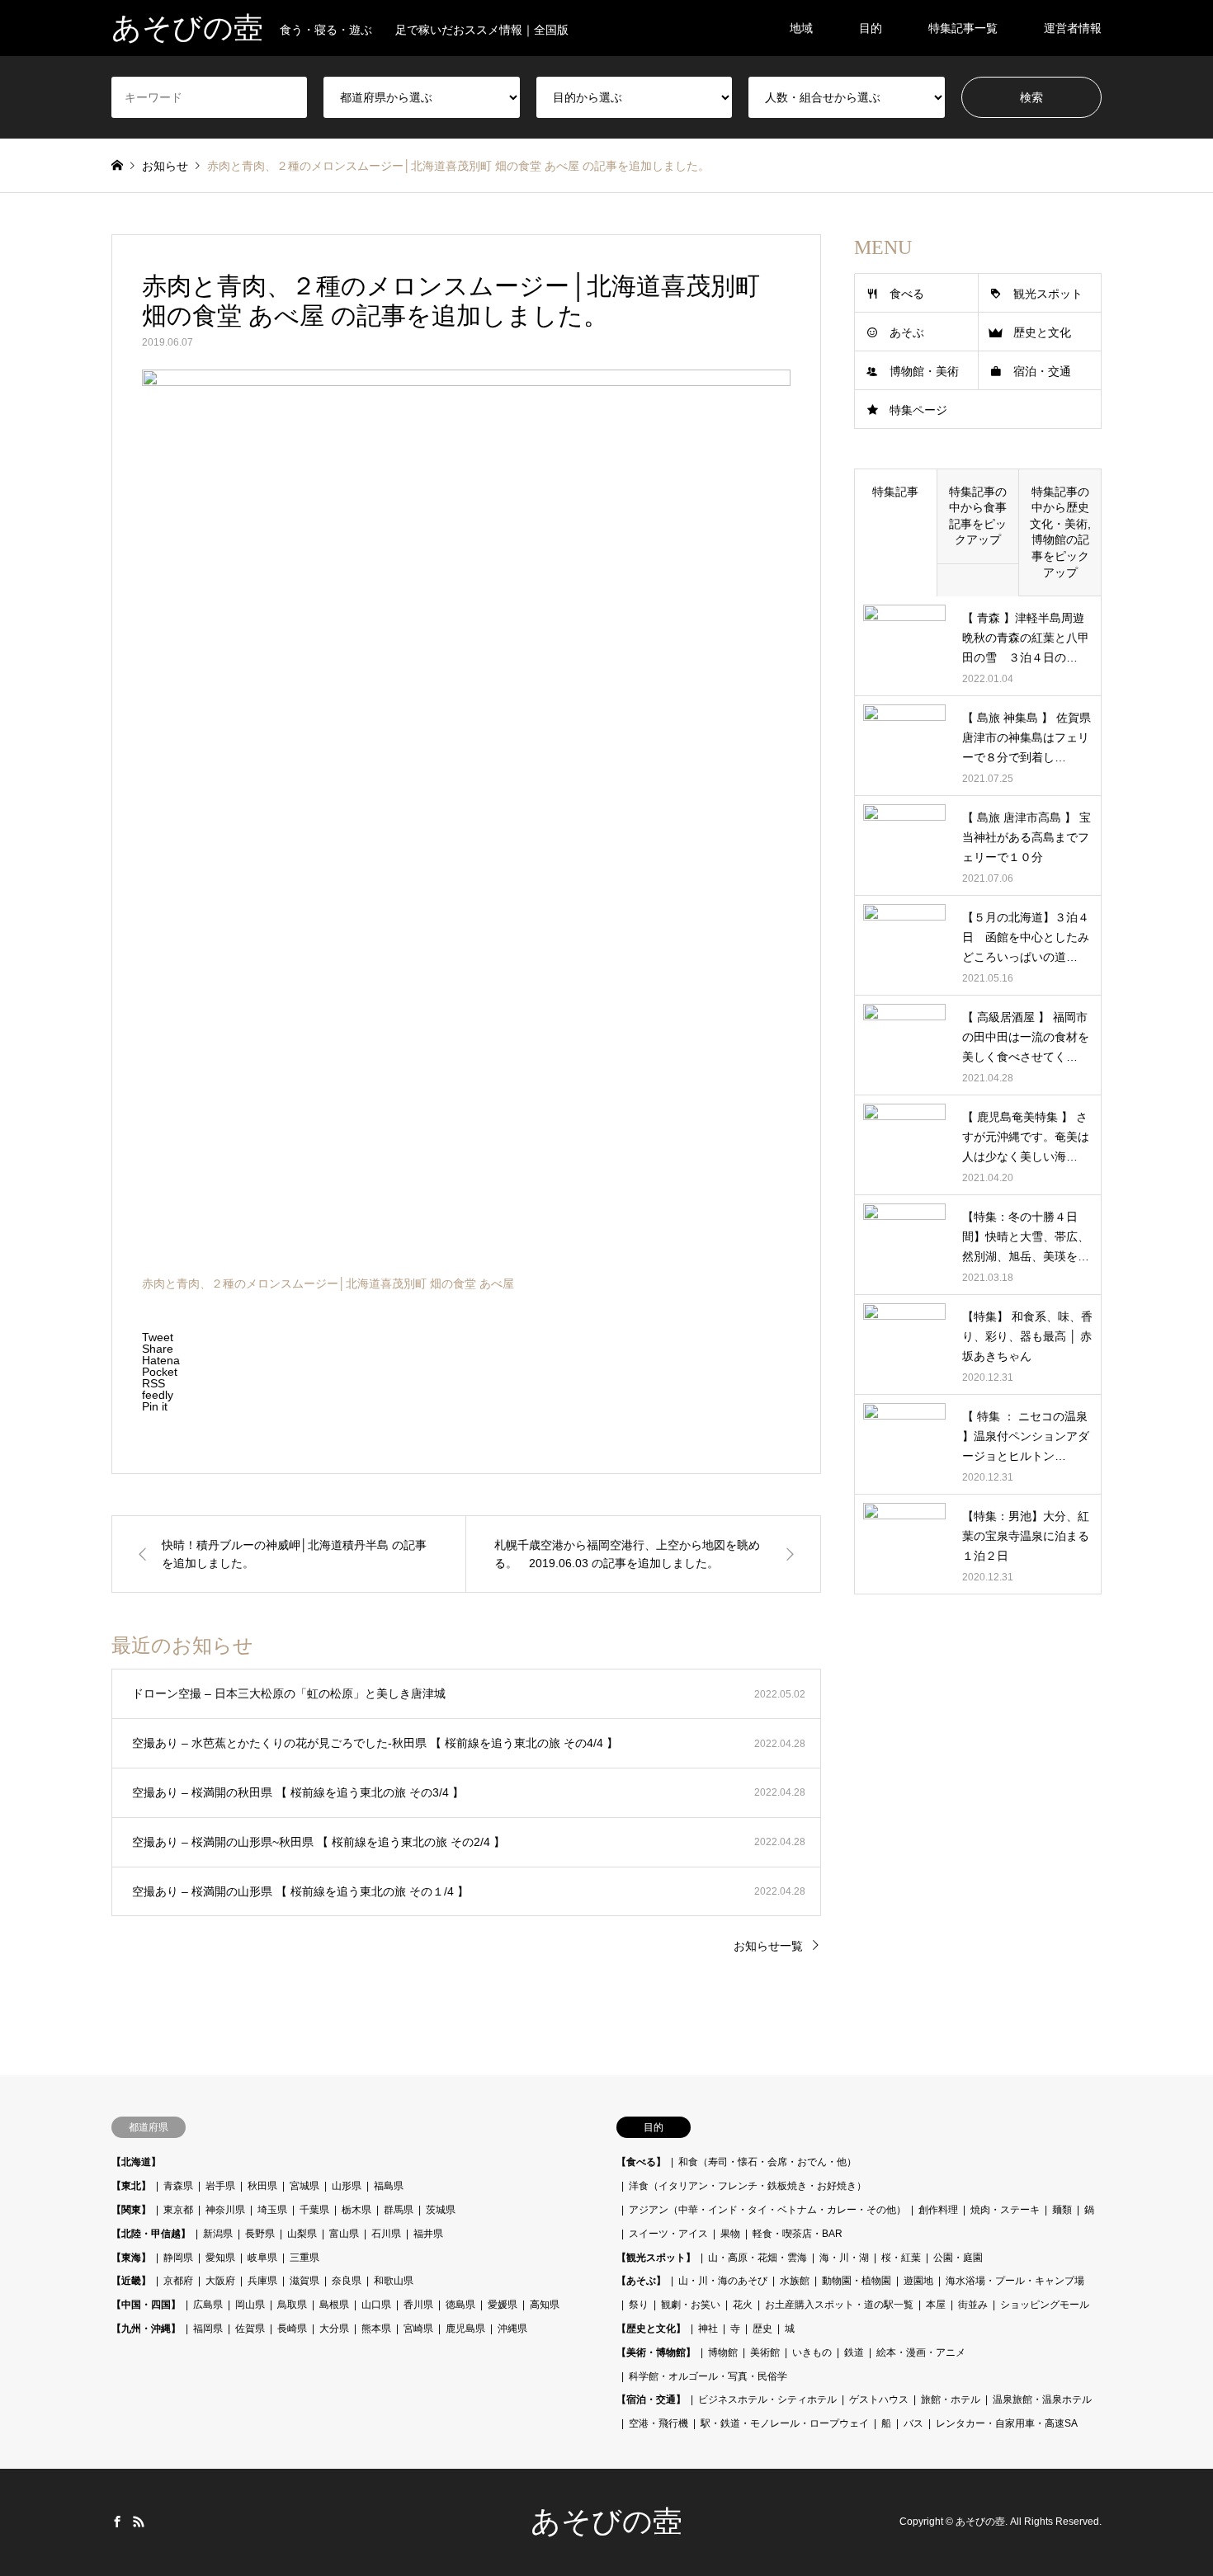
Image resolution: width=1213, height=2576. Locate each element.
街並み (973, 2305)
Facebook (117, 2522)
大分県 (334, 2329)
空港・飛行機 (658, 2423)
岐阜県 (262, 2258)
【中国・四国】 (146, 2305)
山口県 (376, 2305)
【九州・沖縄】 (146, 2329)
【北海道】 (136, 2162)
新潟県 (218, 2234)
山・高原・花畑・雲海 (758, 2258)
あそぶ (907, 332)
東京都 (178, 2210)
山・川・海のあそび (723, 2281)
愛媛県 (503, 2305)
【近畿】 (131, 2281)
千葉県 (314, 2210)
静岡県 (178, 2258)
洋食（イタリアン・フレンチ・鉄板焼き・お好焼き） (748, 2186)
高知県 (545, 2305)
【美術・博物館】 (656, 2352)
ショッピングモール (1045, 2305)
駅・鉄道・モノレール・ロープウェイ (785, 2423)
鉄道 (854, 2352)
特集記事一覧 (963, 28)
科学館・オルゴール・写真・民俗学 (708, 2376)
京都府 (178, 2281)
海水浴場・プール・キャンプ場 (1015, 2281)
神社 (708, 2329)
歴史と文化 (1042, 332)
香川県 (418, 2305)
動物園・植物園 (857, 2281)
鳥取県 (292, 2305)
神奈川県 (225, 2210)
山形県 (347, 2186)
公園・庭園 (958, 2258)
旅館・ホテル (951, 2399)
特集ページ (918, 410)
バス (913, 2423)
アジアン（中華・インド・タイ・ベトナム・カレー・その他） (767, 2210)
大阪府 (220, 2281)
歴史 (762, 2329)
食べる (907, 294)
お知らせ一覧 (768, 1946)
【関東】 (131, 2210)
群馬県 (399, 2210)
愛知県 (220, 2258)
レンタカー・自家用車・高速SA (1007, 2423)
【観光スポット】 (656, 2258)
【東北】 (131, 2186)
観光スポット (1048, 294)
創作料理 (938, 2210)
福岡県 (208, 2329)
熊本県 (376, 2329)
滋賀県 (304, 2281)
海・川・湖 (844, 2258)
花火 (743, 2305)
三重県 (304, 2258)
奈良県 (347, 2281)
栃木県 (356, 2210)
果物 (730, 2234)
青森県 (178, 2186)
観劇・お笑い (691, 2305)
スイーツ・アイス (668, 2234)
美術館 (765, 2352)
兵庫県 (262, 2281)
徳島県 (460, 2305)
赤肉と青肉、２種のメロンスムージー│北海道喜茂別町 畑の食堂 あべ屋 (328, 1283)
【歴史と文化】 (651, 2329)
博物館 (723, 2352)
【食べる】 (641, 2162)
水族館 (795, 2281)
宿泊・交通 (1042, 371)
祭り (639, 2305)
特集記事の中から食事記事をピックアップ (978, 516)
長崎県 (292, 2329)
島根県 (334, 2305)
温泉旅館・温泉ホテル (1042, 2399)
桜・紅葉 (901, 2258)
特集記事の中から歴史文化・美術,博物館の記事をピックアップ (1060, 532)
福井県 (428, 2234)
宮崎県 (418, 2329)
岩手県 (220, 2186)
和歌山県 (394, 2281)
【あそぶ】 (641, 2281)
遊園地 (918, 2281)
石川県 (386, 2234)
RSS (139, 2522)
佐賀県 (250, 2329)
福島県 (389, 2186)
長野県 (260, 2234)
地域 (801, 28)
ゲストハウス (879, 2399)
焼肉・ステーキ (1005, 2210)
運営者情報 (1073, 28)
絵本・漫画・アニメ (921, 2352)
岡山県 (250, 2305)
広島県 (208, 2305)
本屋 (936, 2305)
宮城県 (304, 2186)
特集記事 (895, 492)
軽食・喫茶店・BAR (798, 2234)
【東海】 (131, 2258)
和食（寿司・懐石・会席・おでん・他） (767, 2162)
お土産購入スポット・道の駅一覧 (839, 2305)
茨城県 (441, 2210)
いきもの (812, 2352)
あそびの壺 (606, 2522)
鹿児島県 (465, 2329)
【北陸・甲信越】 (151, 2234)
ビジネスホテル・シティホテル (767, 2399)
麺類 (1062, 2210)
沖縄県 (512, 2329)
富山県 (344, 2234)
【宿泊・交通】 (651, 2399)
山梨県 (302, 2234)
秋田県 (262, 2186)
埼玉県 (272, 2210)
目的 (871, 28)
